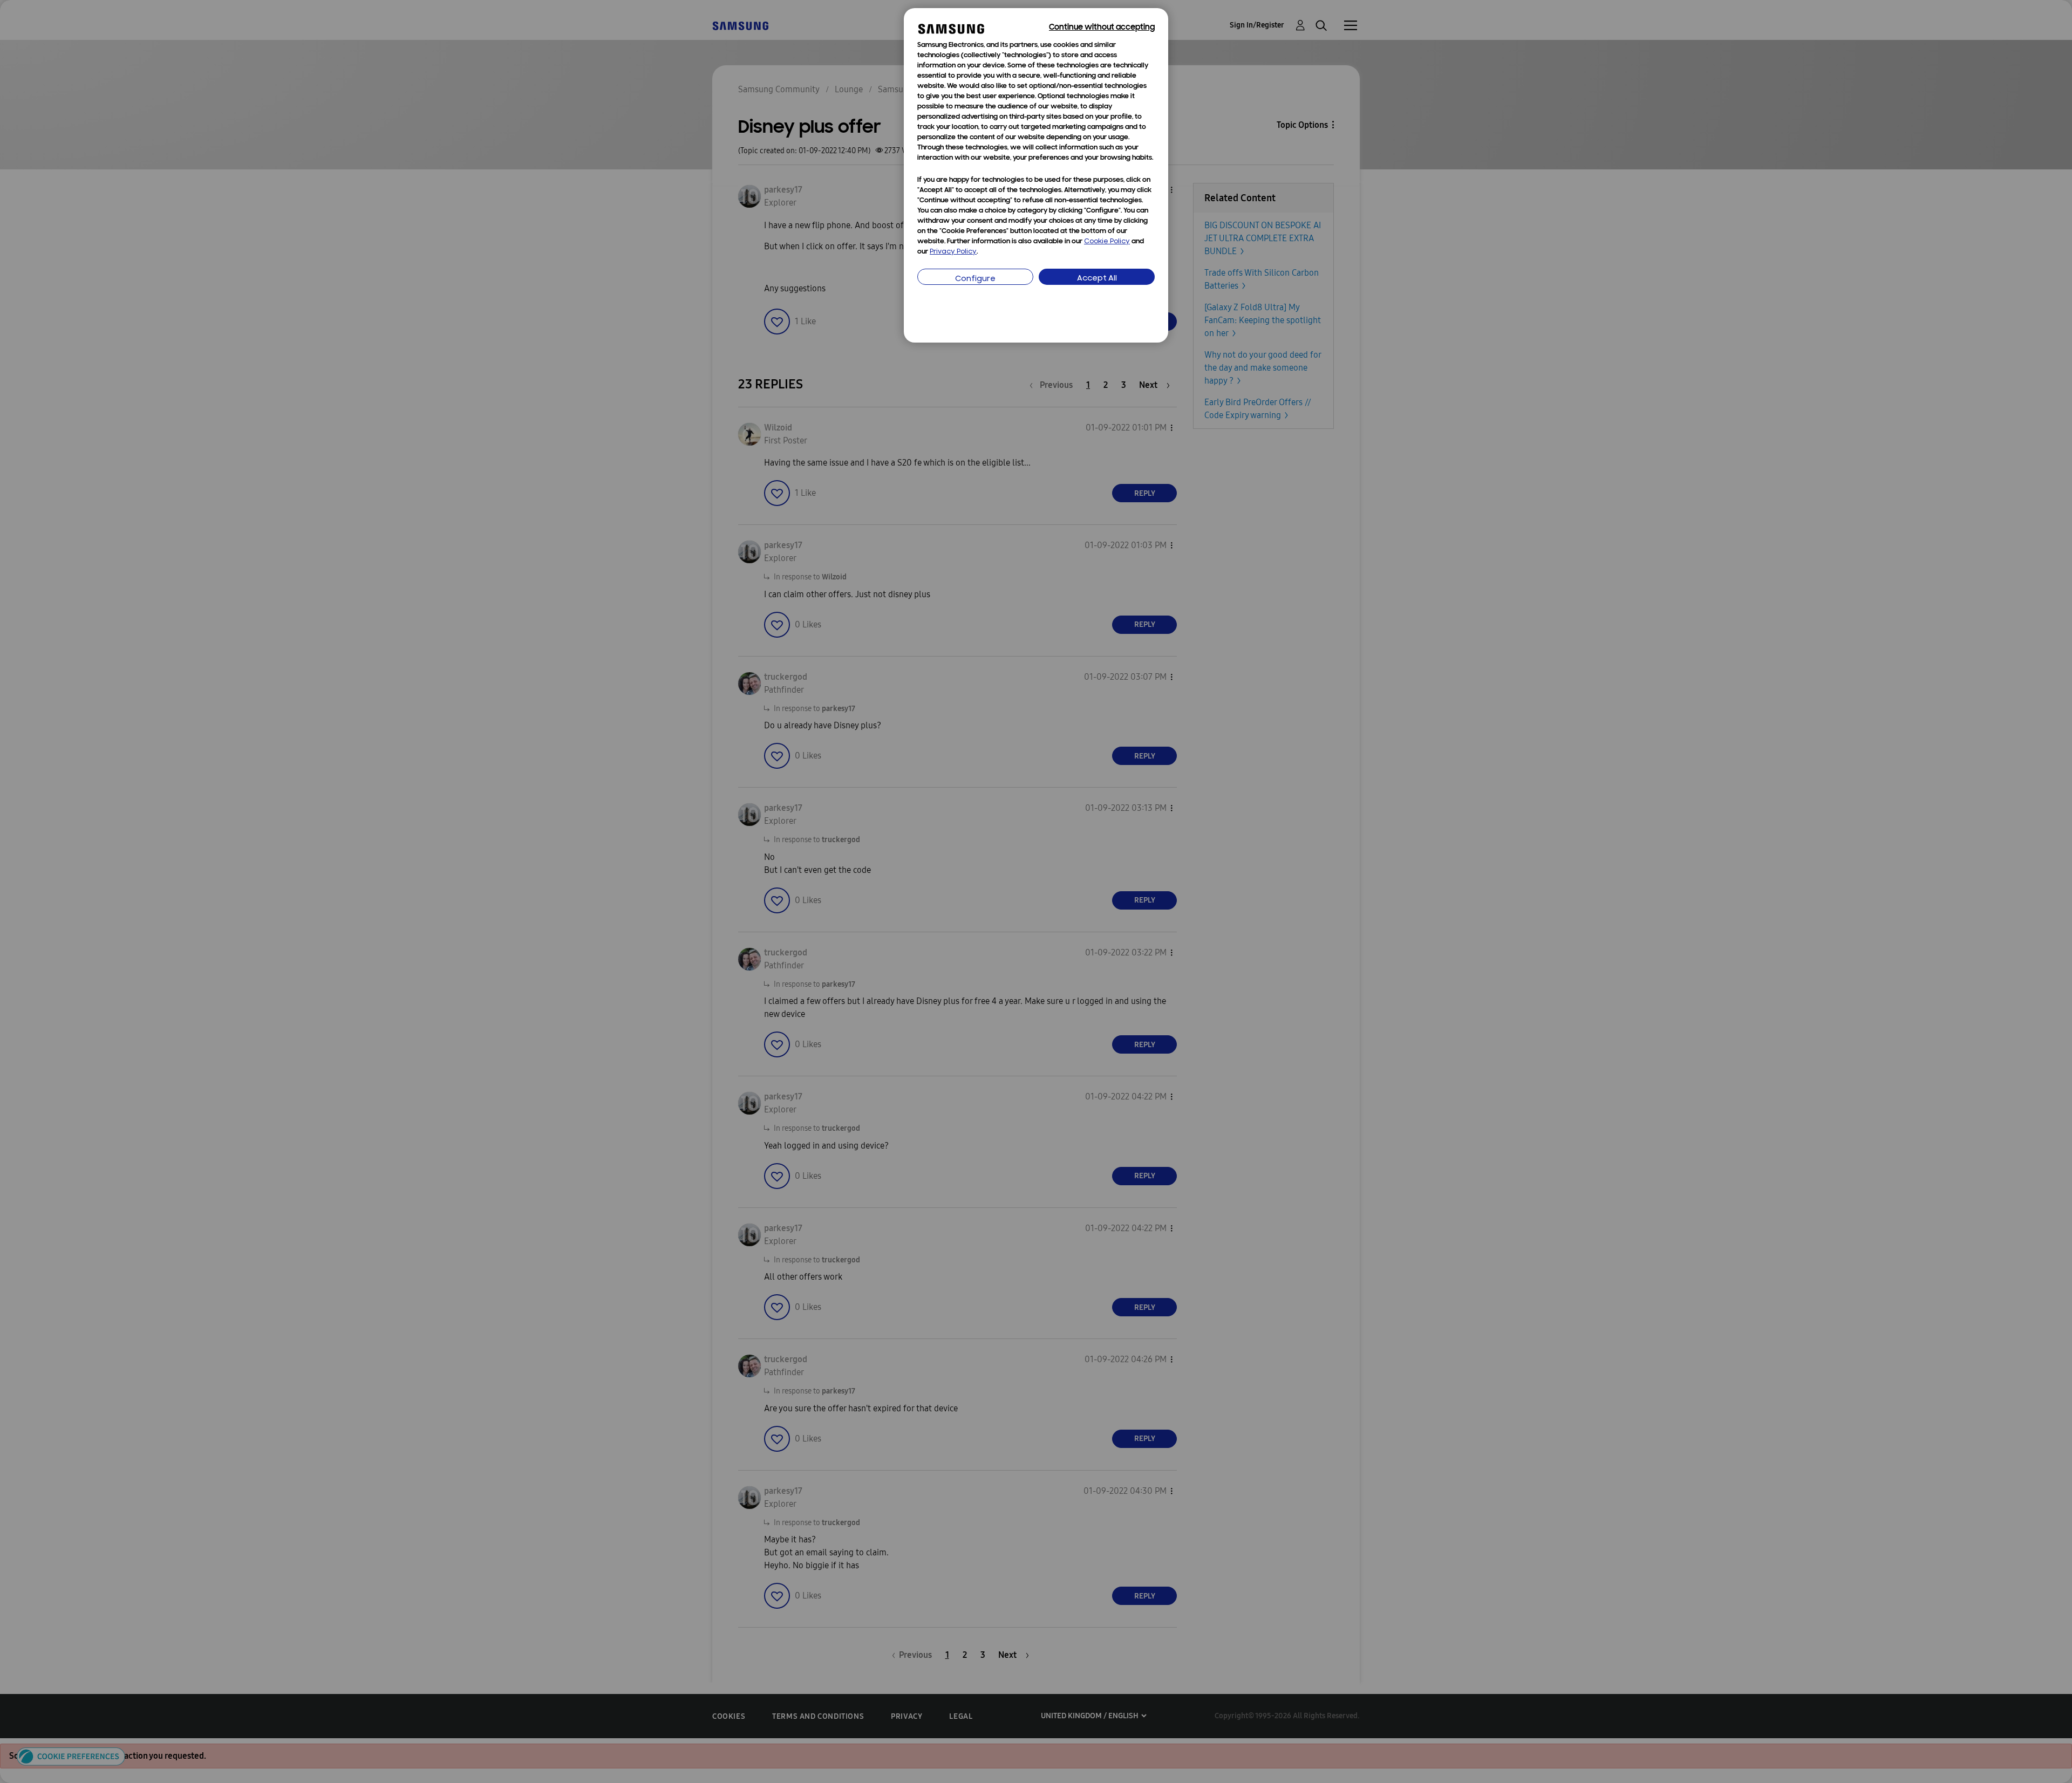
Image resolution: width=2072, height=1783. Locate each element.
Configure (975, 279)
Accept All (1097, 279)
